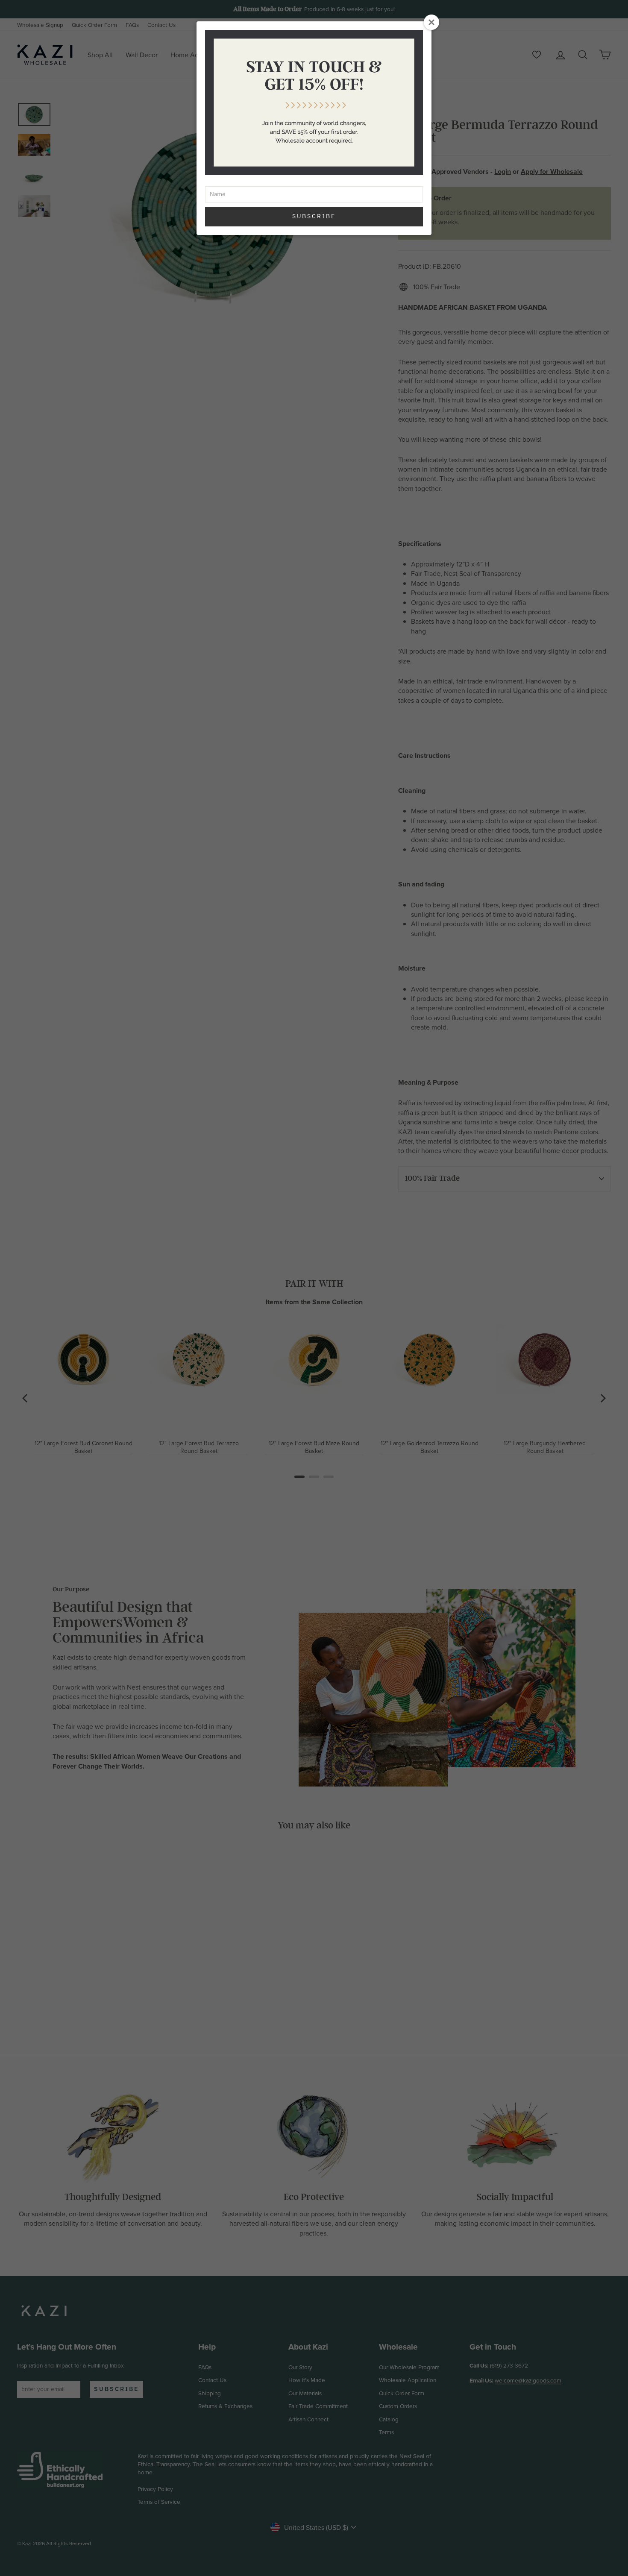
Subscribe (314, 216)
